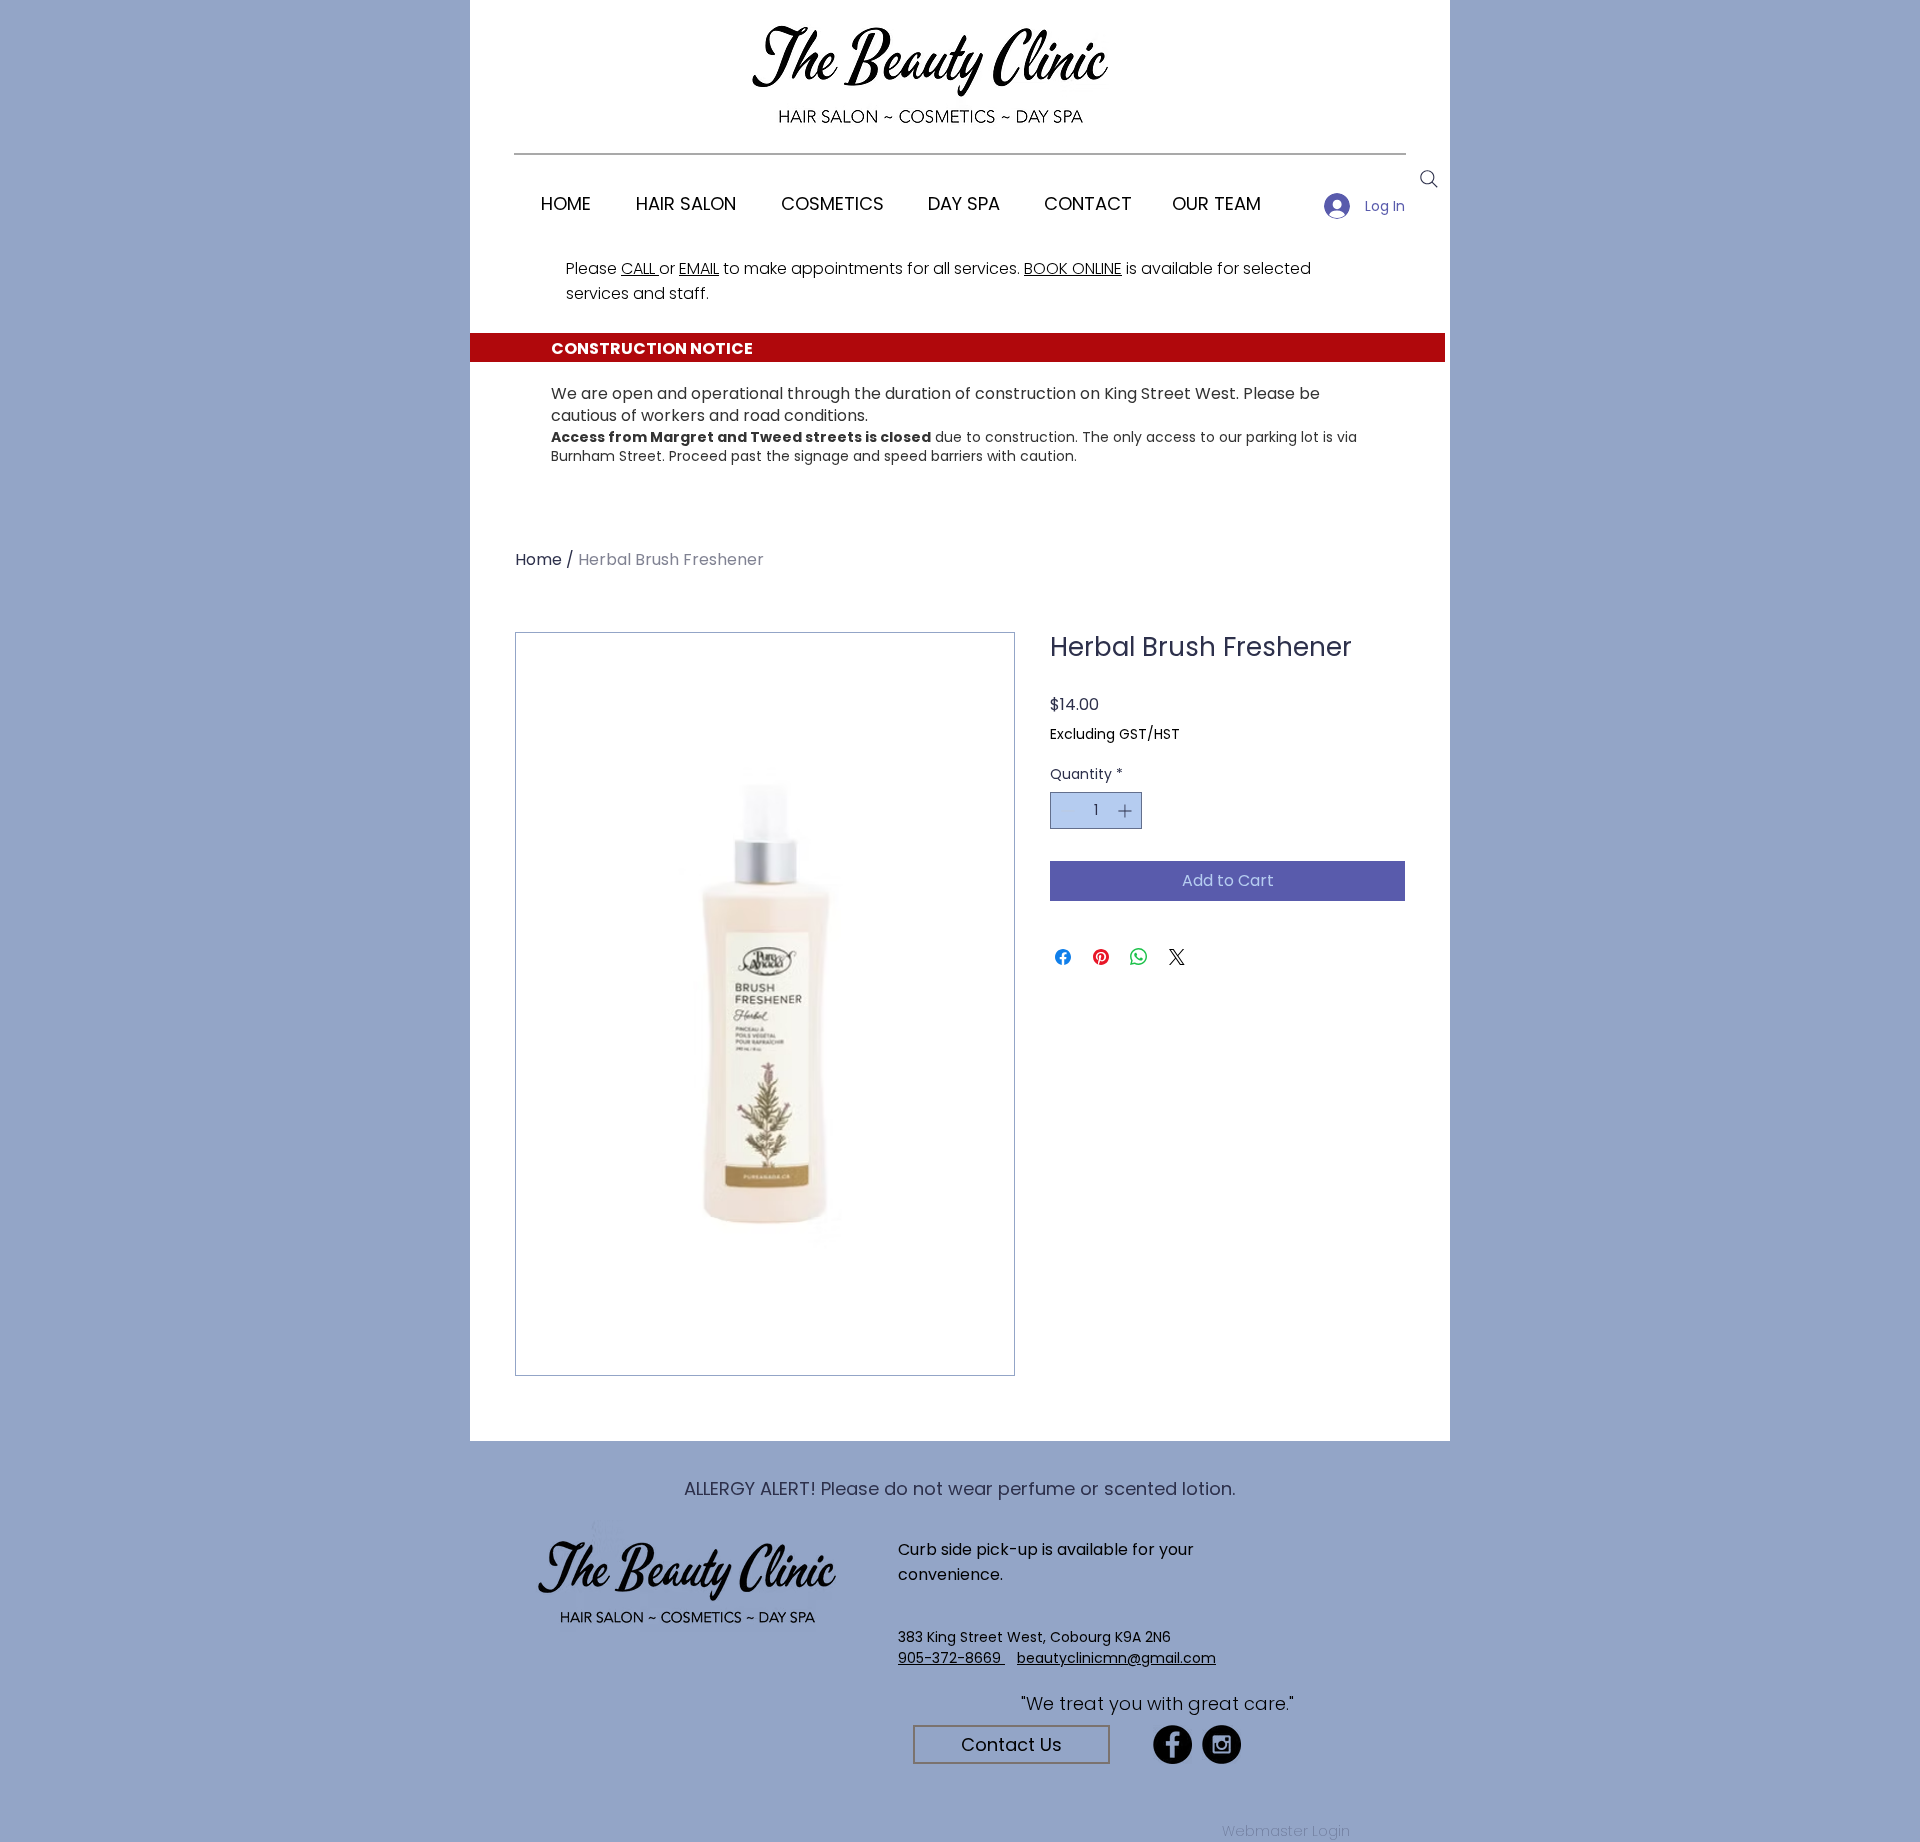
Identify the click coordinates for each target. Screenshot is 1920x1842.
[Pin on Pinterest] (1101, 957)
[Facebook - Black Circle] (1172, 1744)
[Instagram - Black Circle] (1221, 1744)
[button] (832, 203)
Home (538, 559)
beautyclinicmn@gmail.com (1116, 1658)
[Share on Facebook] (1063, 957)
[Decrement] (1065, 810)
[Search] (1429, 179)
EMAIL (699, 268)
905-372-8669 (951, 1658)
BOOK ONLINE (1073, 268)
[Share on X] (1177, 957)
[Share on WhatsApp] (1139, 957)
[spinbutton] (1096, 810)
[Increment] (1126, 810)
